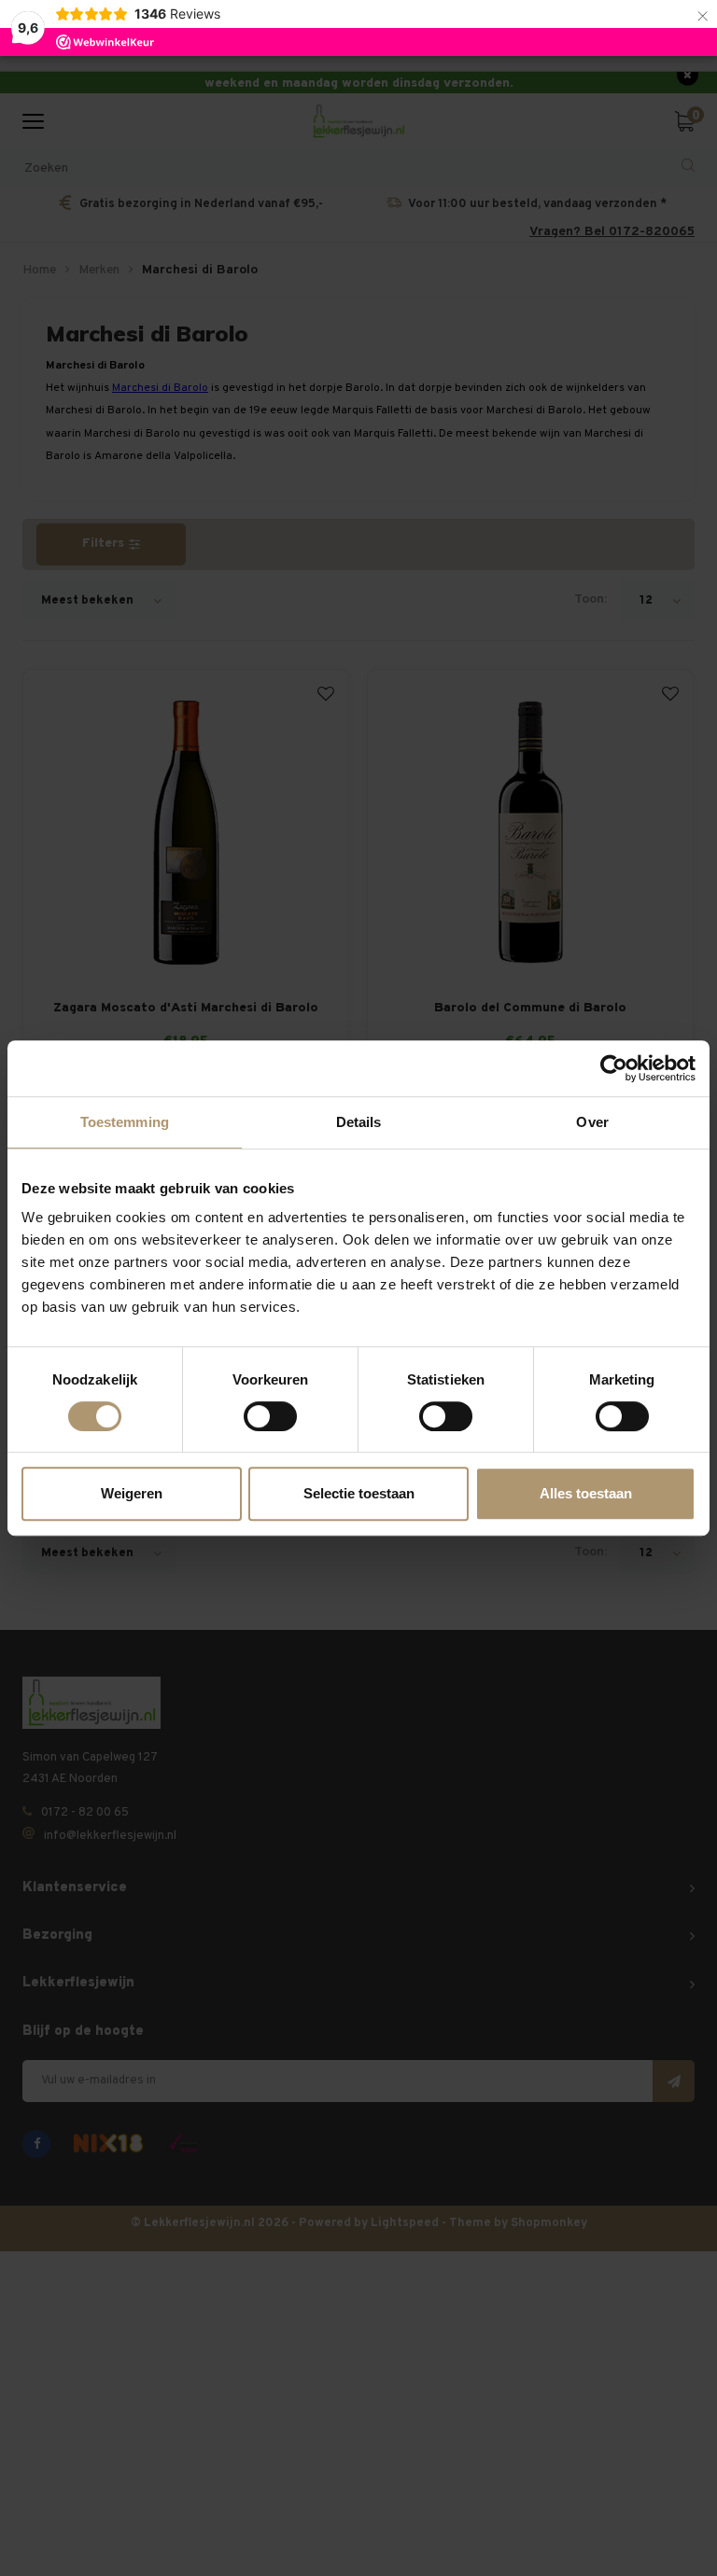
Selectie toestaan (359, 1493)
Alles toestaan (586, 1493)
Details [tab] (359, 1122)
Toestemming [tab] (125, 1122)
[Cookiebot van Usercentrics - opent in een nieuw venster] (614, 1068)
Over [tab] (592, 1122)
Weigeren (132, 1493)
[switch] (270, 1416)
